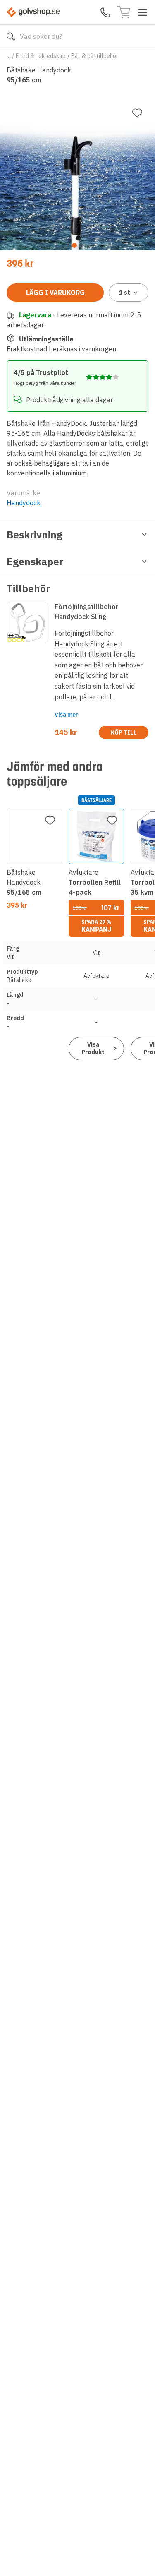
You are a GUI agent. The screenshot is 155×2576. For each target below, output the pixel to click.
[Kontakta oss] (105, 12)
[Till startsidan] (33, 12)
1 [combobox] (125, 293)
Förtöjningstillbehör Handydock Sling (86, 612)
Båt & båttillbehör (95, 56)
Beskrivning (35, 535)
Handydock (24, 503)
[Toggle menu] (143, 12)
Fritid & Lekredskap (41, 56)
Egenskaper (35, 562)
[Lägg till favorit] (137, 113)
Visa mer (66, 715)
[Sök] (11, 36)
